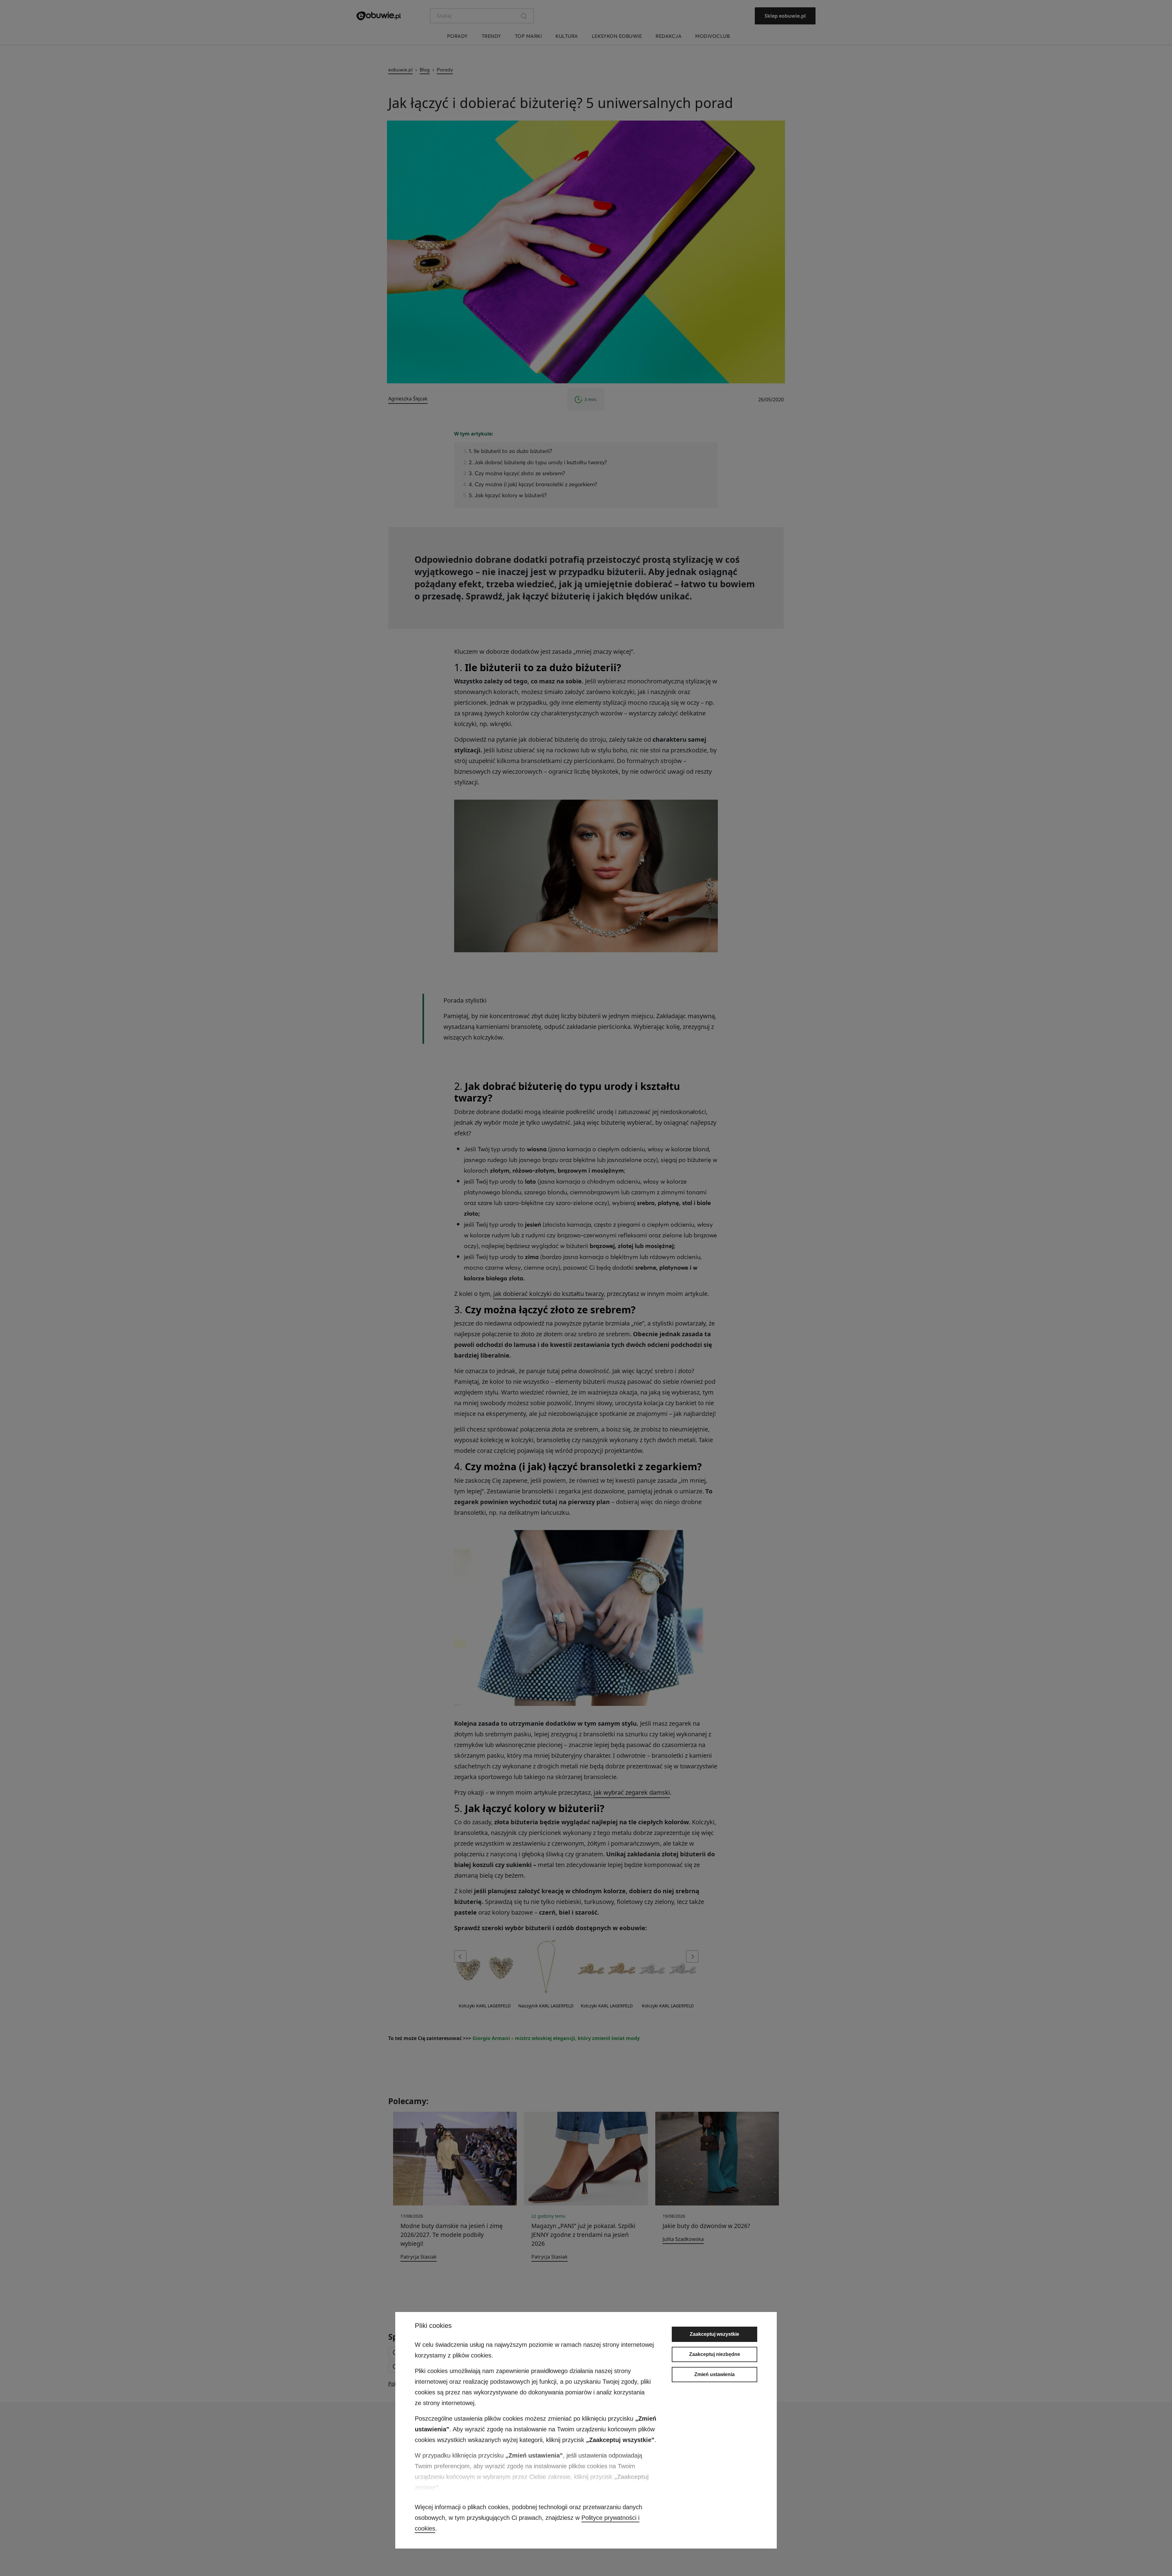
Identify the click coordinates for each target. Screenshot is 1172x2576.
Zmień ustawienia (714, 2374)
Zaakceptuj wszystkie (714, 2334)
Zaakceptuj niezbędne (715, 2354)
